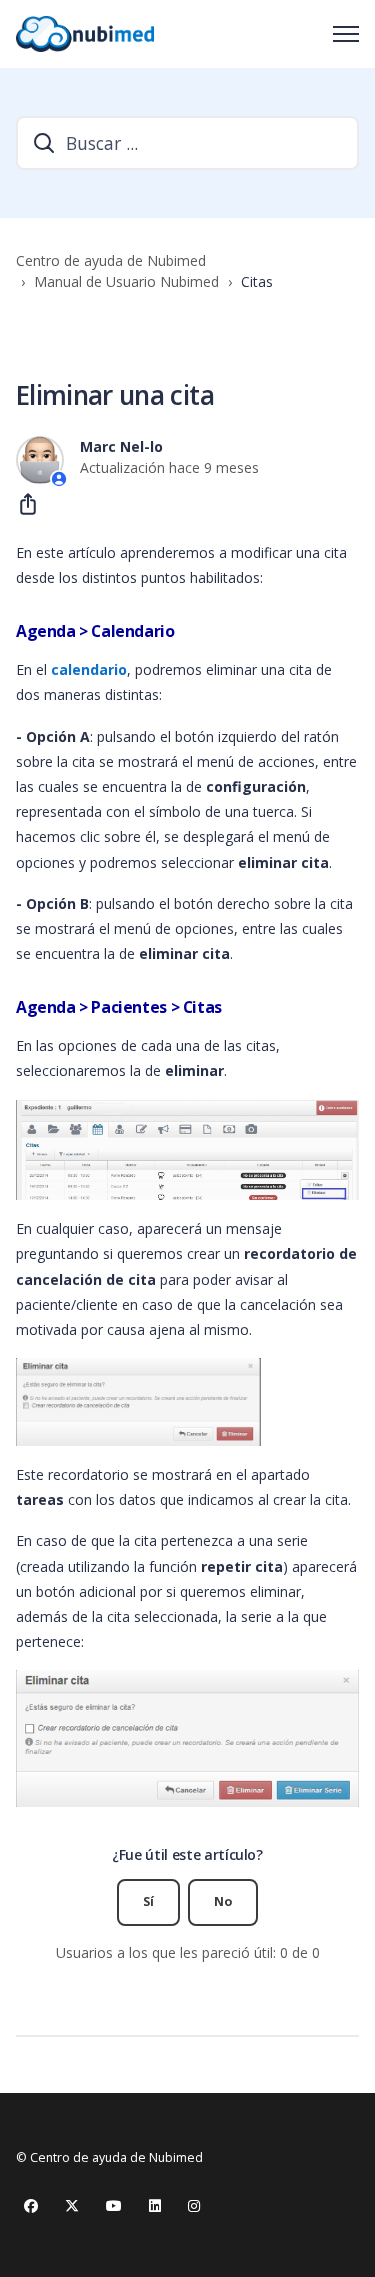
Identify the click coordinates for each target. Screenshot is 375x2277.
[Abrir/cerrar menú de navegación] (346, 34)
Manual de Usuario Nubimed (126, 281)
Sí (148, 1901)
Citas (257, 281)
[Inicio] (85, 34)
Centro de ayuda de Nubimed (111, 260)
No (223, 1901)
